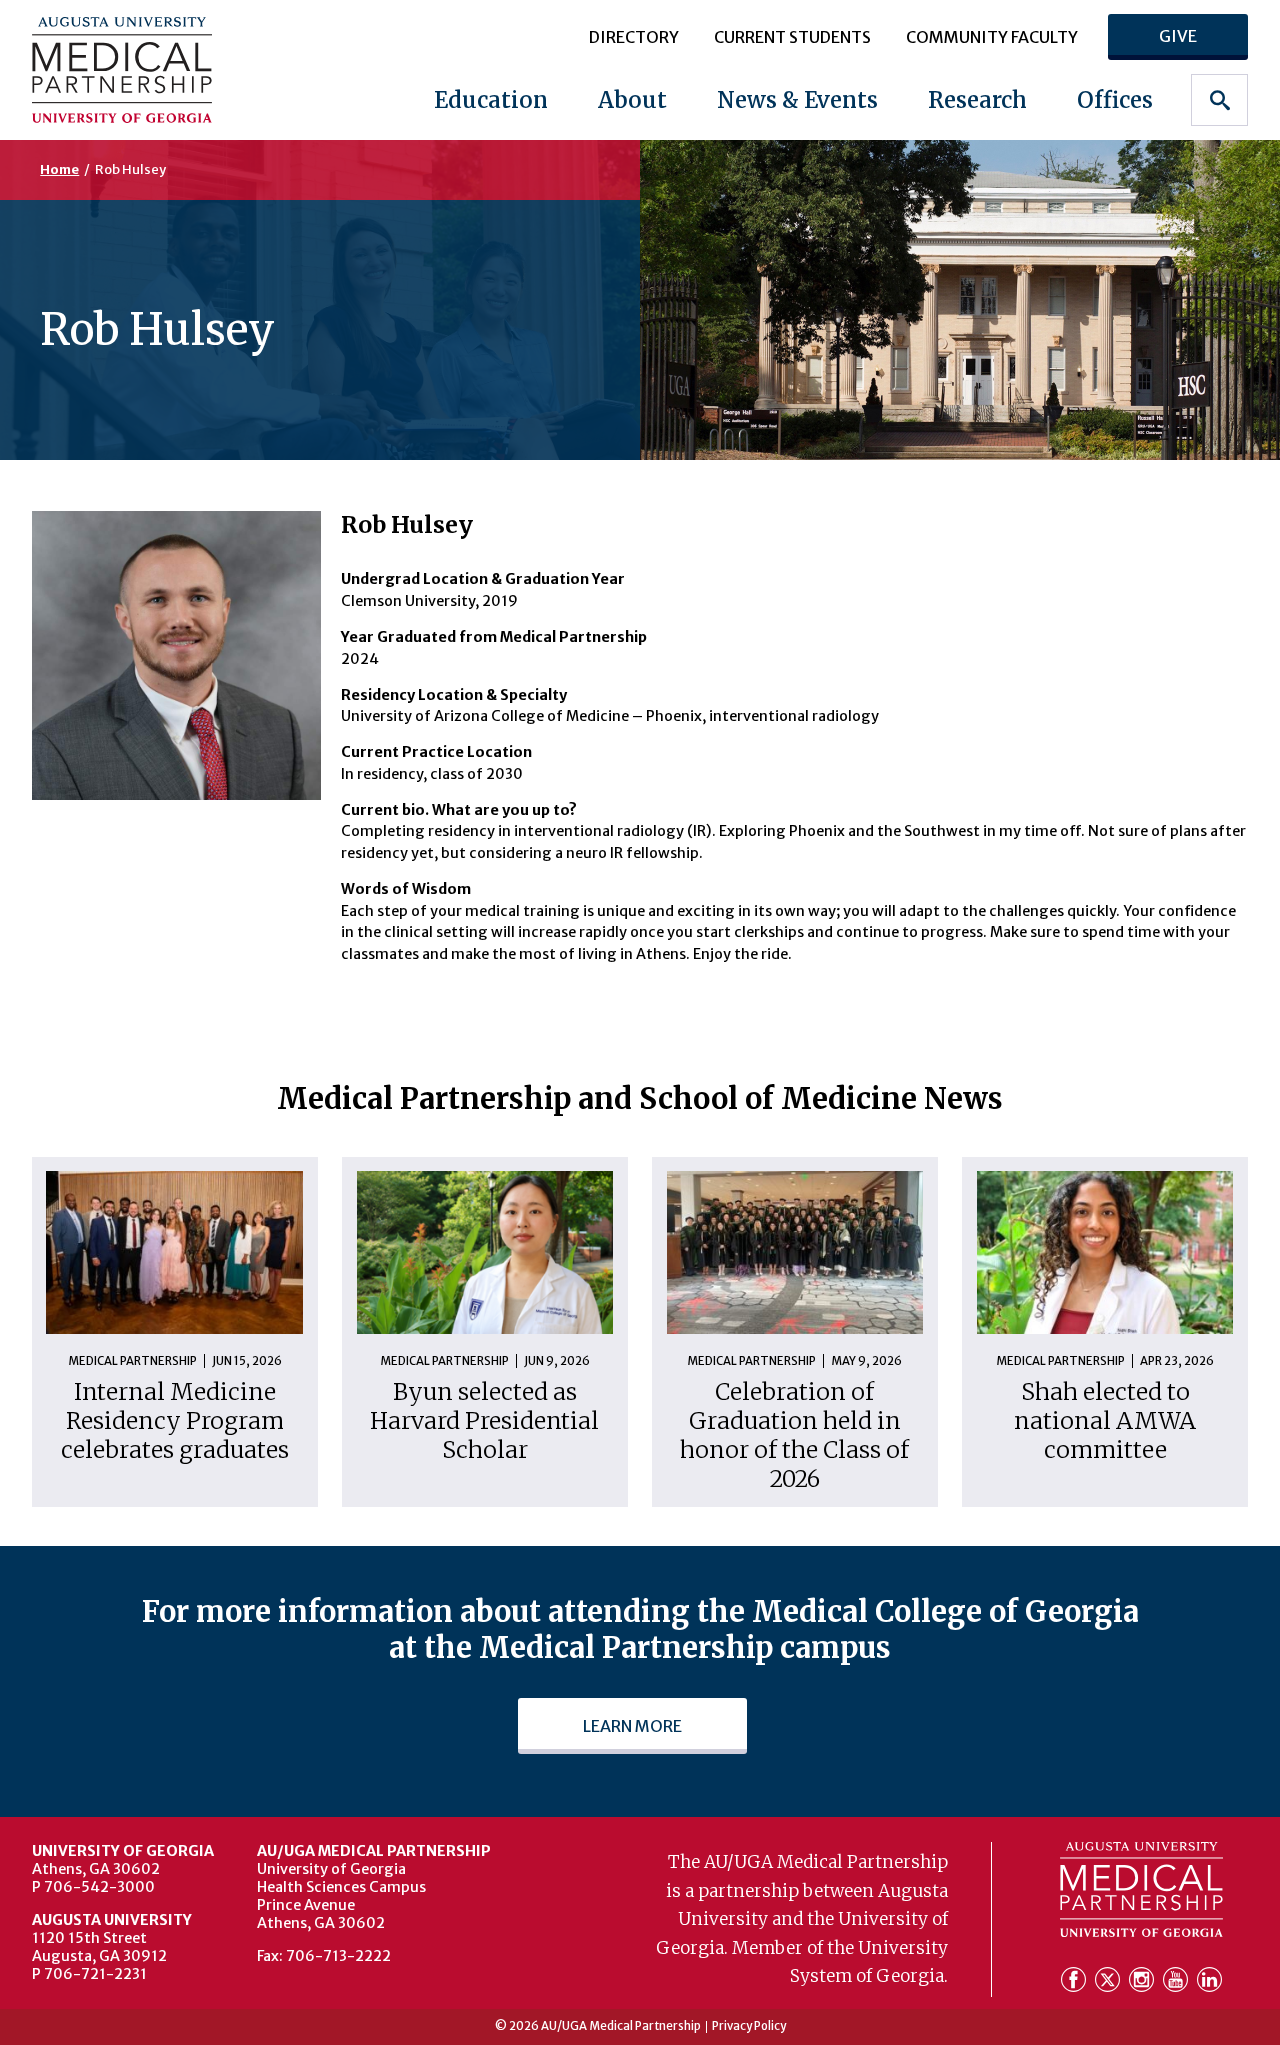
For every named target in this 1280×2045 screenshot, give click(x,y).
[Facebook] (1076, 1982)
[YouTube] (1178, 1982)
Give (1178, 36)
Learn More (632, 1726)
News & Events (797, 100)
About (632, 100)
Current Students (792, 37)
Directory (634, 37)
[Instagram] (1144, 1982)
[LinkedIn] (1209, 1982)
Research (977, 100)
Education (491, 100)
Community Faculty (992, 37)
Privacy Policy (749, 2027)
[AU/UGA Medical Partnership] (139, 69)
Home (59, 169)
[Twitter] (1110, 1982)
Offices (1115, 100)
